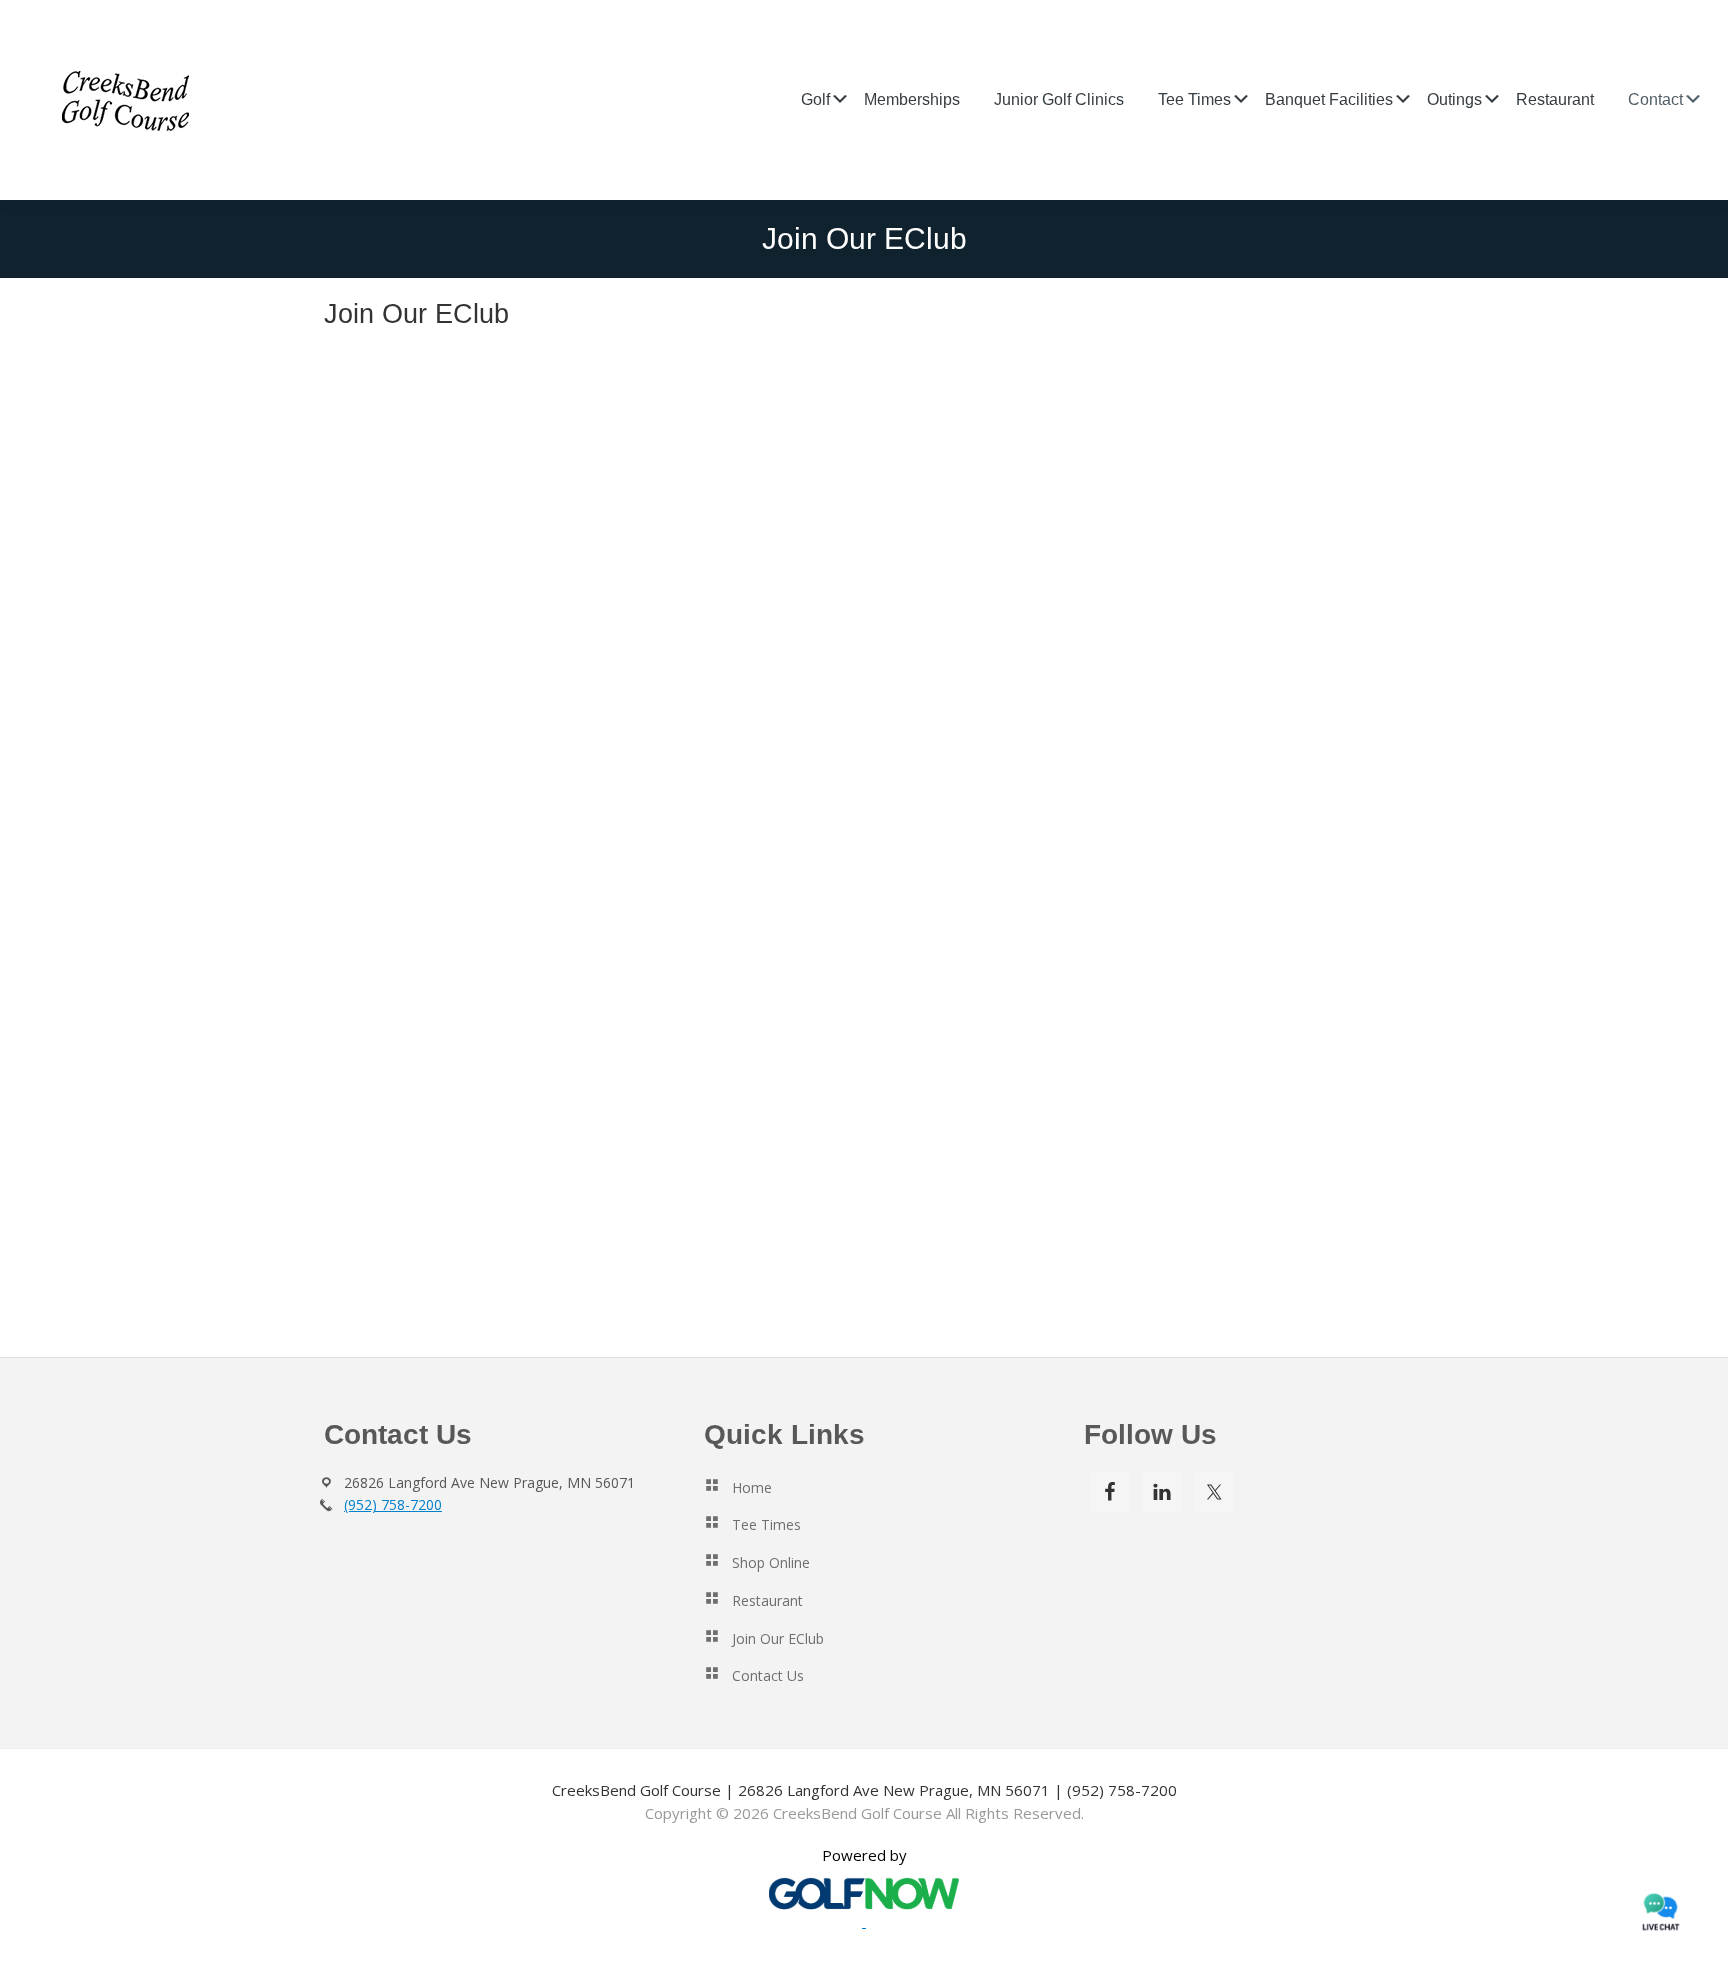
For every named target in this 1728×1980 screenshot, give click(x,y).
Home (752, 1487)
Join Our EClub (778, 1638)
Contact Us (768, 1675)
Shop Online (771, 1562)
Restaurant (767, 1600)
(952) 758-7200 (393, 1504)
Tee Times (766, 1524)
